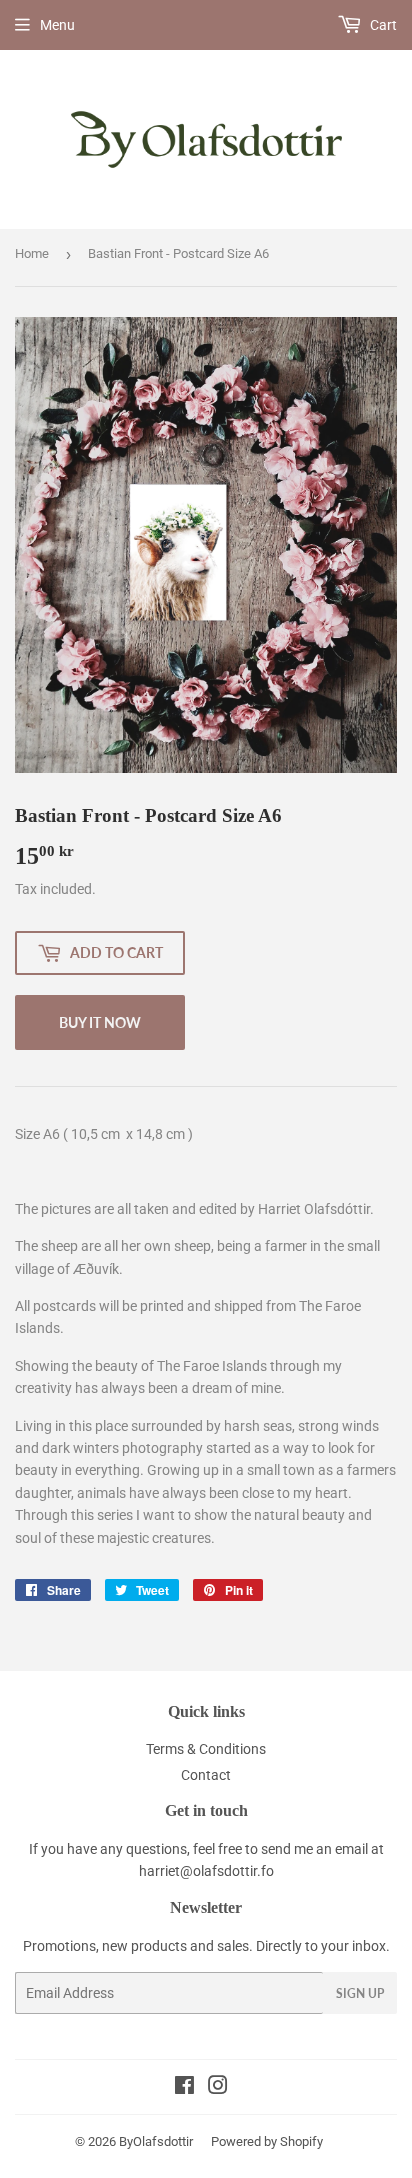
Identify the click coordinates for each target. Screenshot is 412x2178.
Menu (57, 25)
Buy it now (100, 1022)
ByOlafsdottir (156, 2141)
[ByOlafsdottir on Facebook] (184, 2088)
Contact (206, 1775)
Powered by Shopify (267, 2141)
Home (32, 253)
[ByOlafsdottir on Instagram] (218, 2088)
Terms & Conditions (206, 1749)
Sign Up (360, 1993)
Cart (382, 25)
